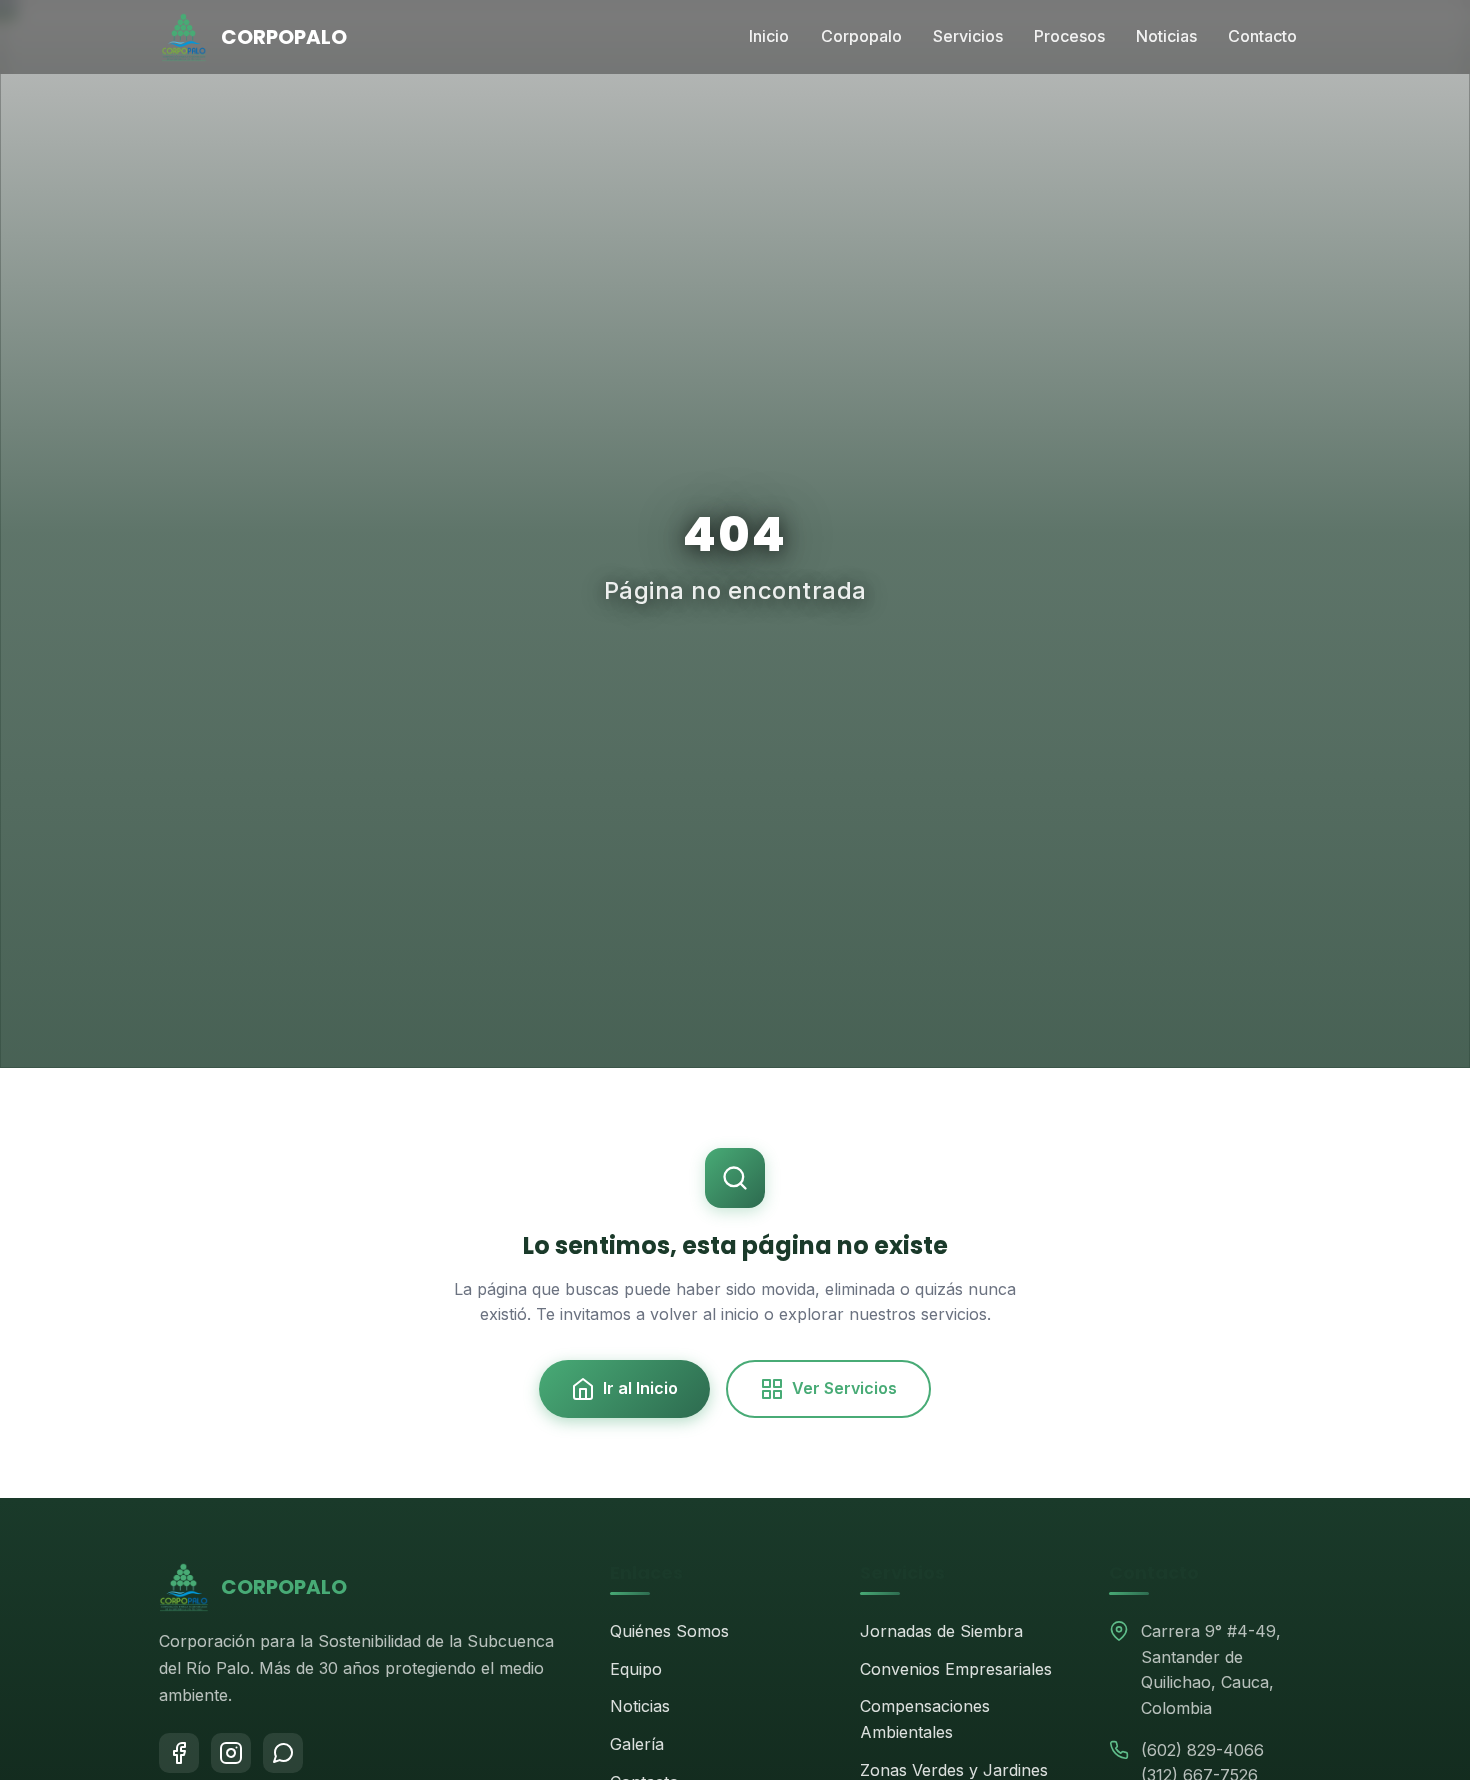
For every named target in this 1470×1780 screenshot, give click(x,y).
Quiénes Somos (669, 1631)
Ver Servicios (844, 1388)
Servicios (968, 36)
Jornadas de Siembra (941, 1631)
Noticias (1166, 36)
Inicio (769, 36)
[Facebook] (179, 1753)
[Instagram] (231, 1753)
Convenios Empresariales (956, 1669)
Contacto (1262, 36)
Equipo (636, 1669)
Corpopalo (861, 36)
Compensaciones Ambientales (925, 1719)
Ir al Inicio (640, 1388)
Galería (637, 1744)
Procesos (1069, 36)
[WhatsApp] (283, 1753)
